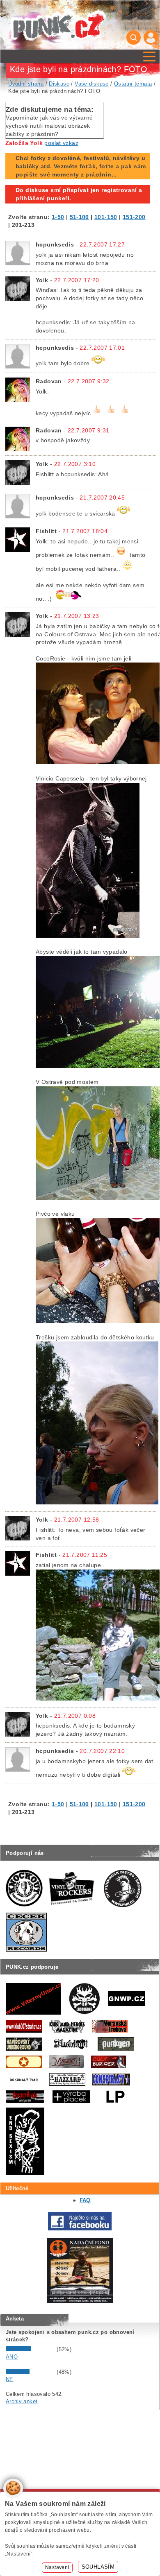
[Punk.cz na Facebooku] (80, 2229)
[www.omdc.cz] (80, 2301)
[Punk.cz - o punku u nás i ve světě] (58, 25)
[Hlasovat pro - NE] (30, 2372)
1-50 (58, 217)
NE (10, 2379)
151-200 (134, 217)
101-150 (106, 217)
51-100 (79, 217)
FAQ (85, 2200)
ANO (12, 2357)
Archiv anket (22, 2401)
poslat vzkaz (61, 143)
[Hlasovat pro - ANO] (30, 2349)
